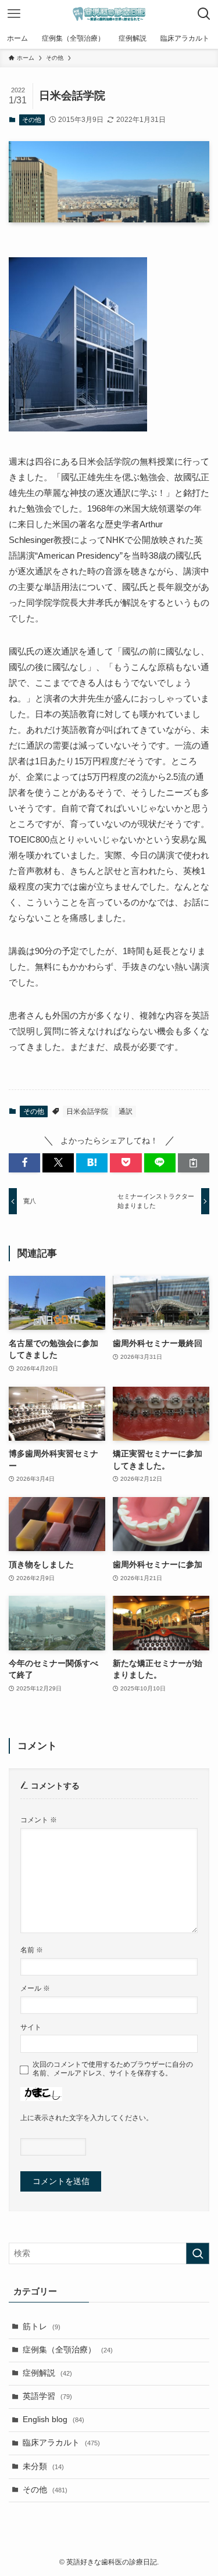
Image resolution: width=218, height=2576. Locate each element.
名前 (32, 1950)
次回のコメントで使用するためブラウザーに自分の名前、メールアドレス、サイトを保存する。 (113, 2069)
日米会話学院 (87, 1111)
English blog (53, 2420)
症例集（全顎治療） (68, 2350)
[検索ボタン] (204, 14)
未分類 (43, 2467)
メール (35, 1988)
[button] (24, 1163)
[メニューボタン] (14, 14)
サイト (31, 2027)
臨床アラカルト (61, 2443)
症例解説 (47, 2373)
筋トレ (42, 2327)
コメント (39, 1820)
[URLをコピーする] (194, 1163)
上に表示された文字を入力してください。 (87, 2118)
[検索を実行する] (198, 2253)
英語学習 (47, 2396)
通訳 (126, 1111)
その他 (32, 120)
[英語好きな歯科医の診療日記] (109, 14)
